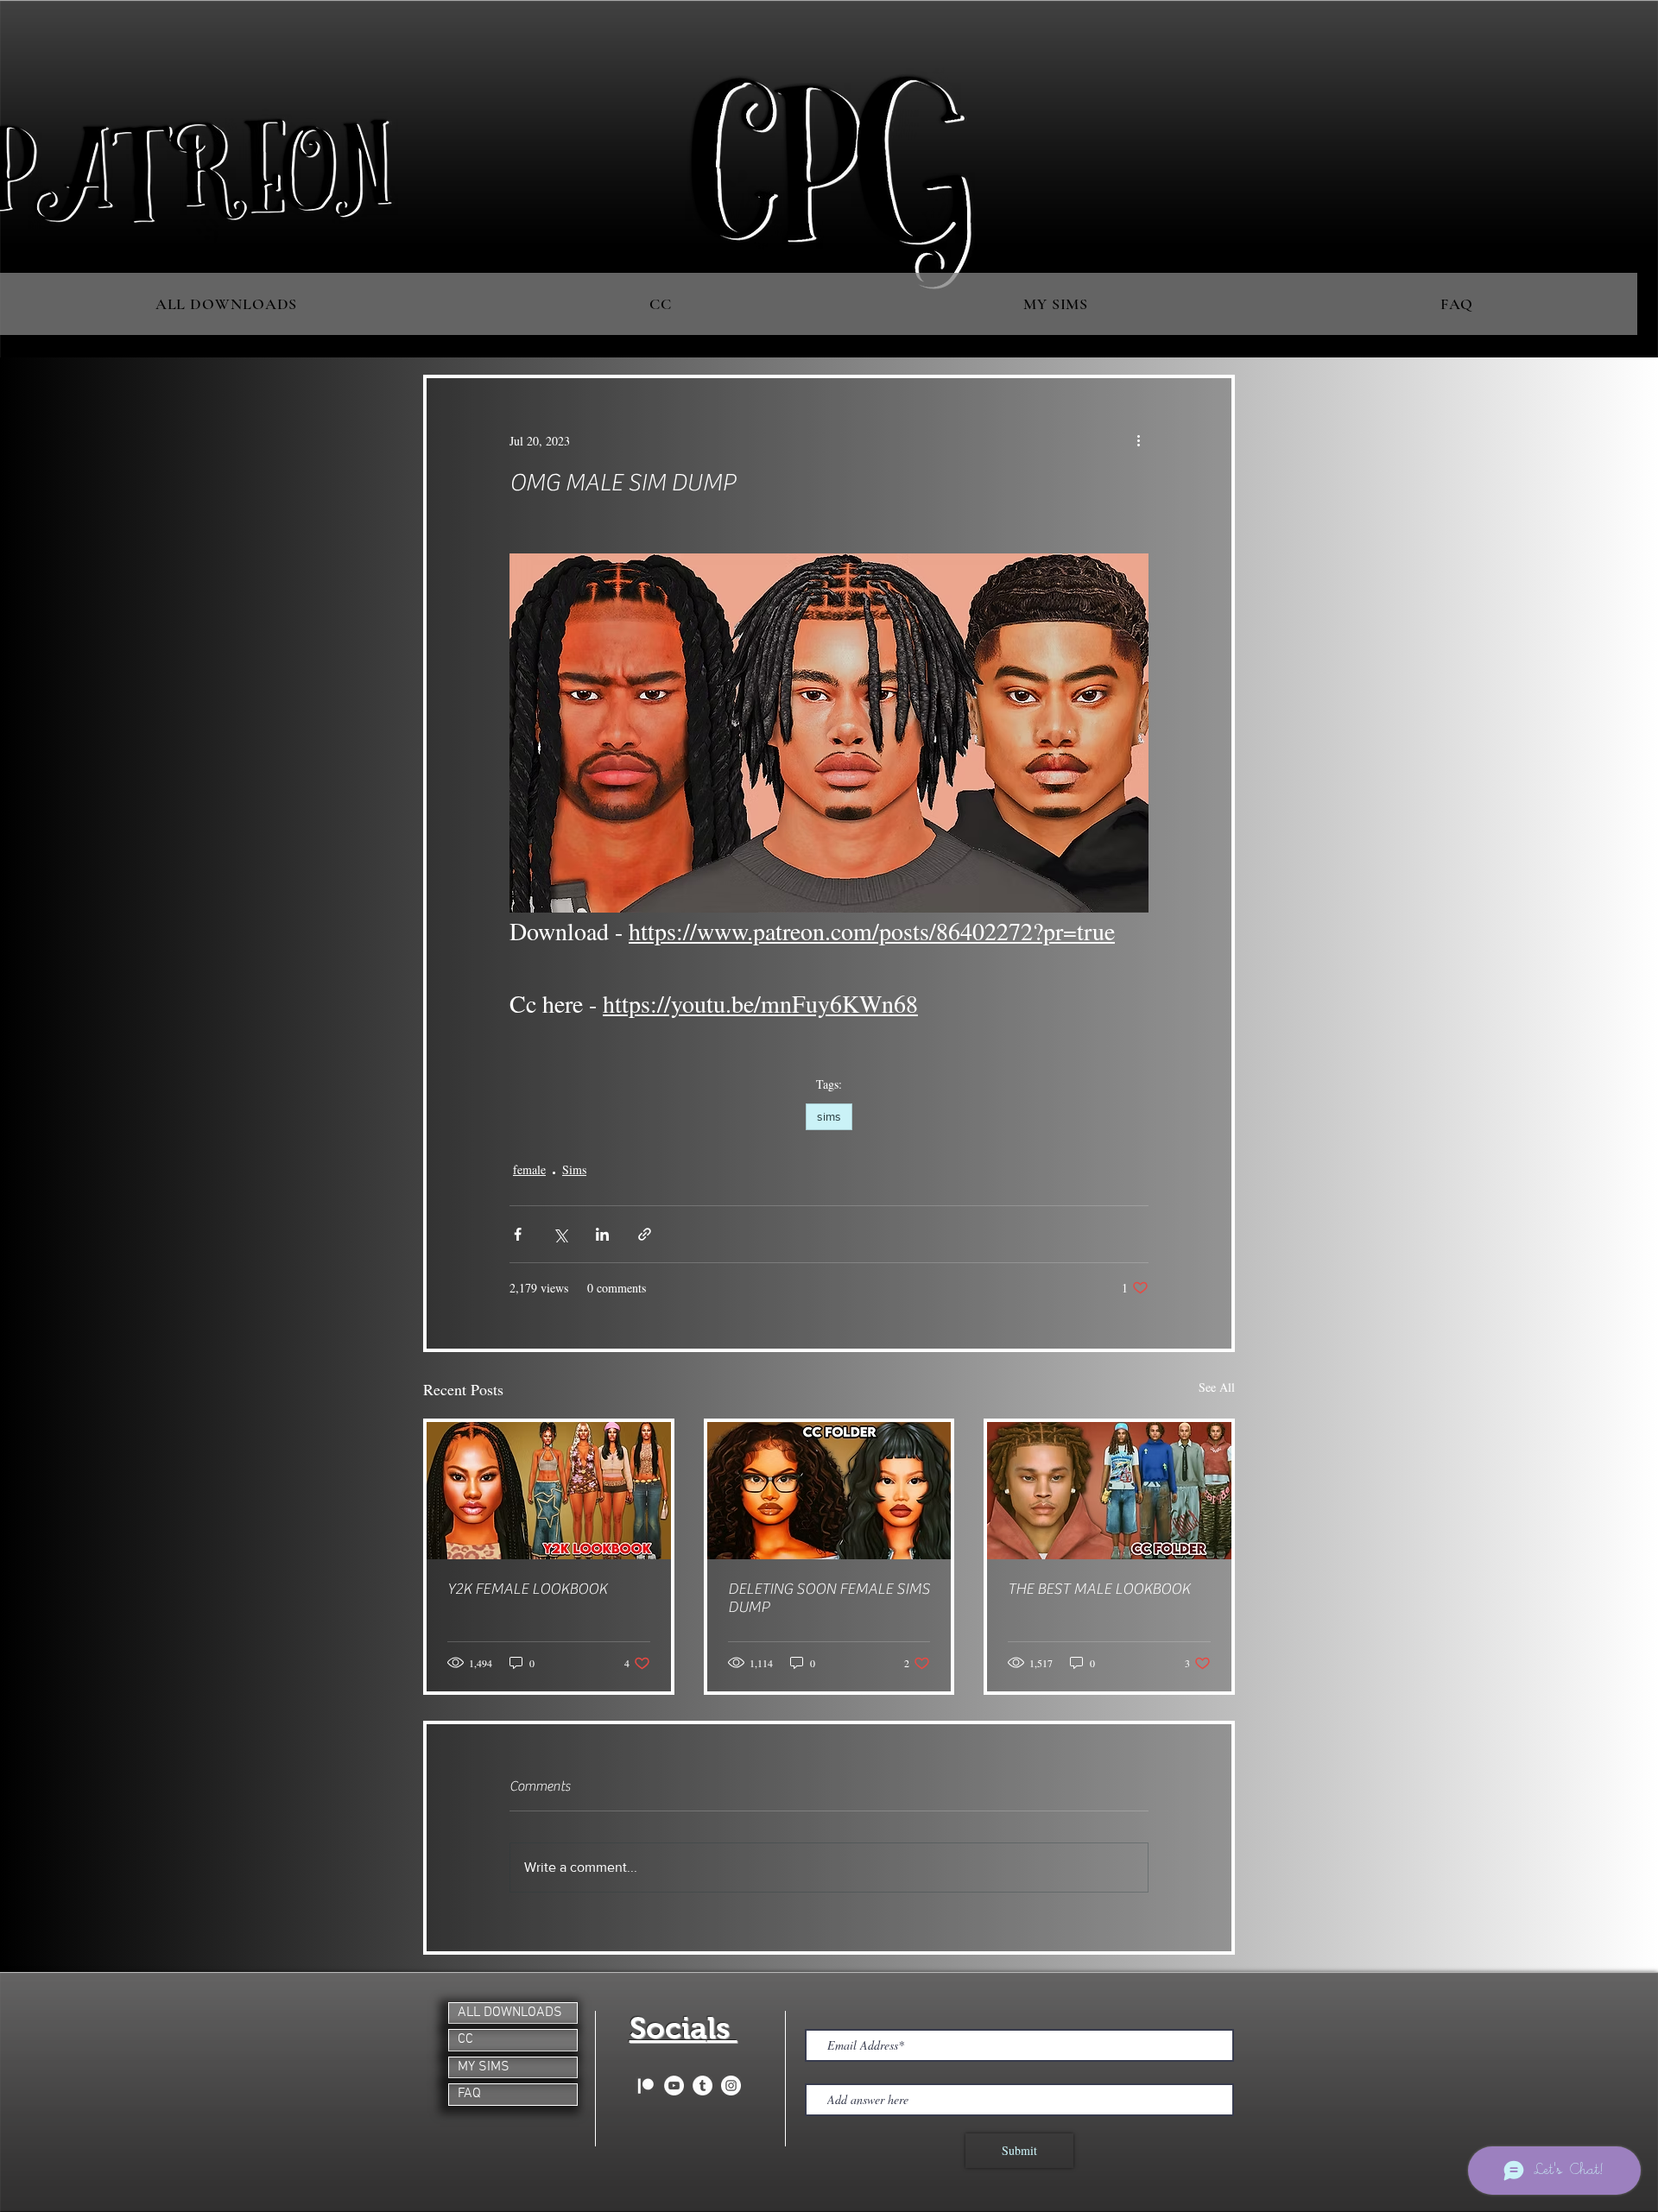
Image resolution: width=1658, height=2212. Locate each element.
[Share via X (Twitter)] (560, 1234)
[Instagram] (731, 2086)
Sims (574, 1169)
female (529, 1169)
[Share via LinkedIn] (602, 1234)
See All (1217, 1387)
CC (465, 2039)
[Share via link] (645, 1234)
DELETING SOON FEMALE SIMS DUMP (829, 1598)
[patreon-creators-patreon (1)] (645, 2086)
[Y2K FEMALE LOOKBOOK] (549, 1491)
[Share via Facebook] (518, 1234)
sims (829, 1116)
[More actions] (1138, 440)
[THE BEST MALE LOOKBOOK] (1109, 1491)
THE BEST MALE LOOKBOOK (1099, 1589)
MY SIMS (484, 2067)
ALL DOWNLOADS (510, 2013)
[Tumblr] (702, 2086)
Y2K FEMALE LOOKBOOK (527, 1589)
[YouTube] (674, 2086)
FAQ (469, 2094)
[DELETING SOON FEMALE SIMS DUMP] (829, 1491)
